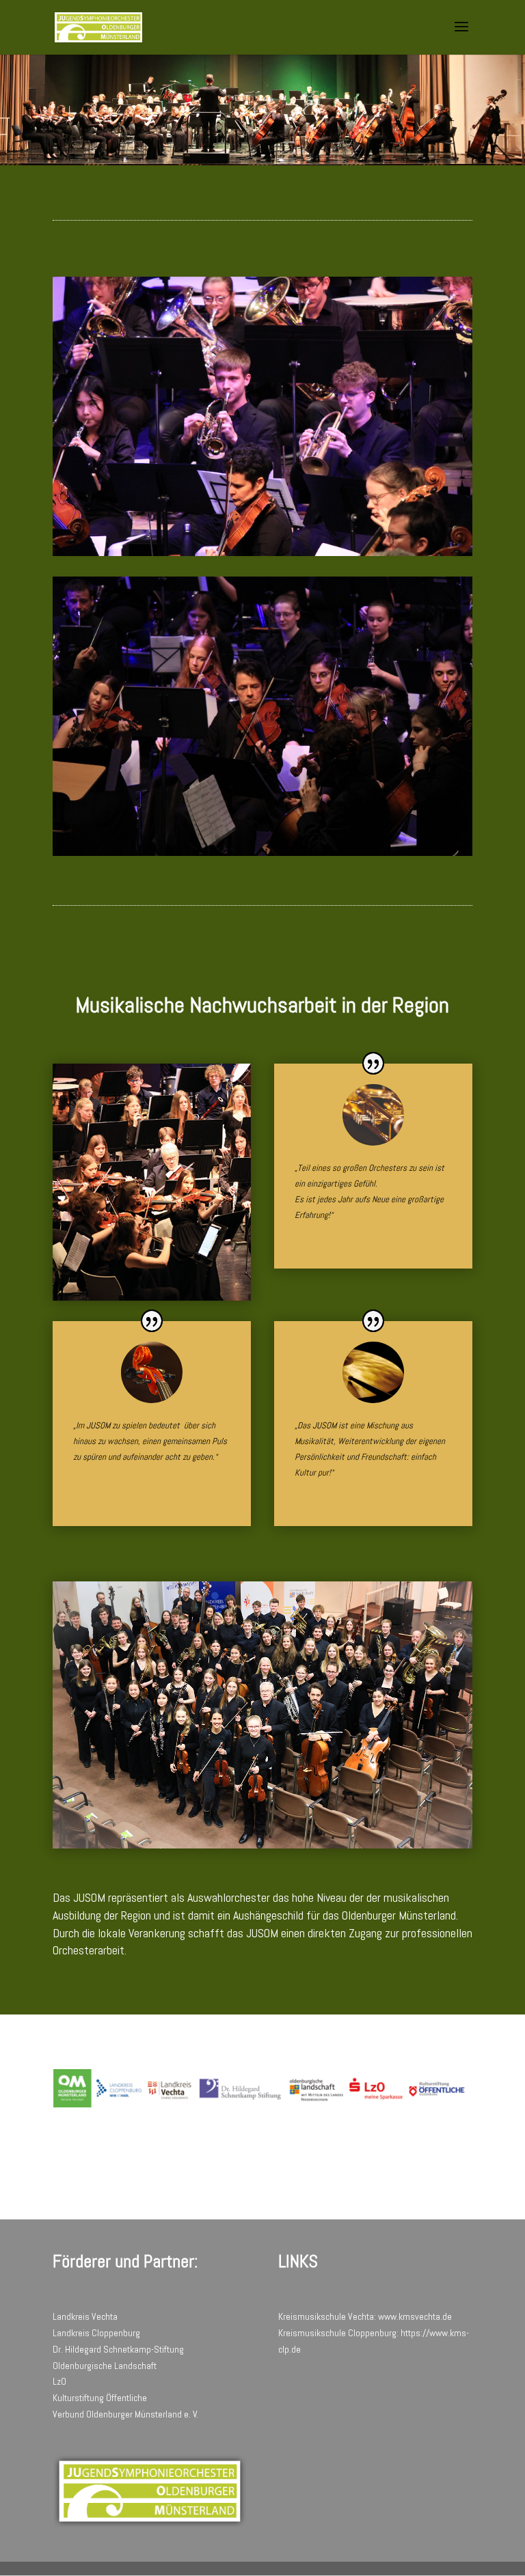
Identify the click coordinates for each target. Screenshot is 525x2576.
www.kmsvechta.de (415, 2316)
